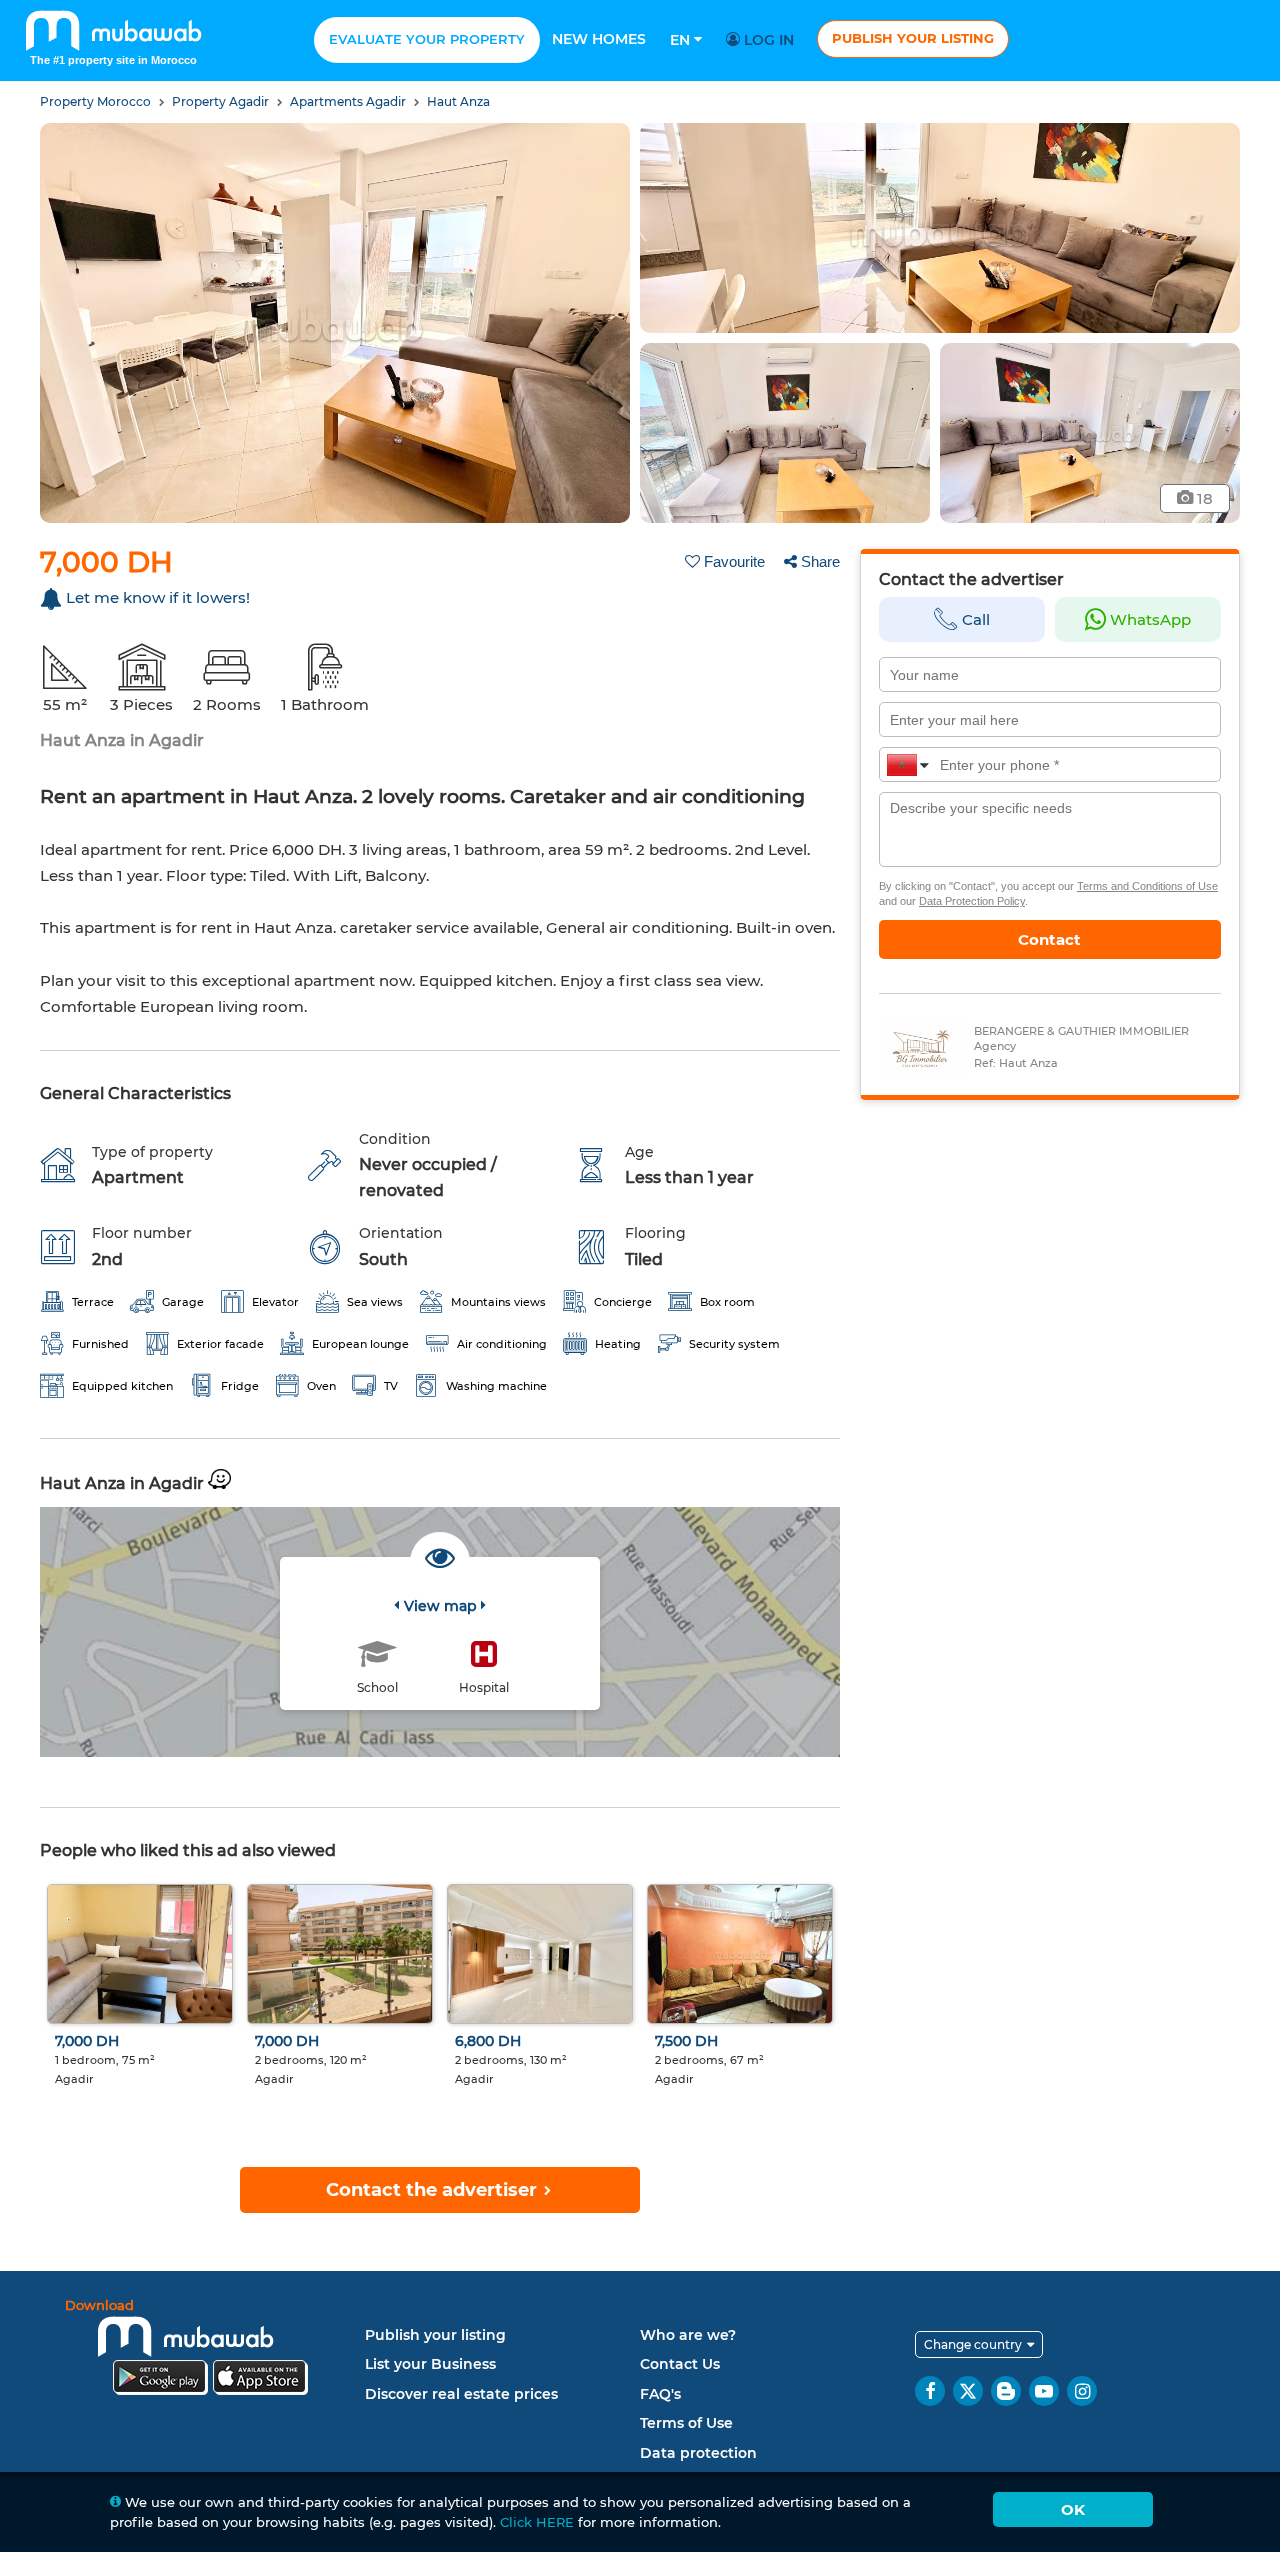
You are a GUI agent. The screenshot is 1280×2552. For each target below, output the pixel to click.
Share (820, 561)
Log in (767, 40)
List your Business (430, 2364)
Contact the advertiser (434, 2190)
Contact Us (680, 2364)
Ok (1073, 2509)
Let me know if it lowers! (158, 597)
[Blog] (1006, 2391)
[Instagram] (1082, 2391)
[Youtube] (1044, 2391)
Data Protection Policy (972, 901)
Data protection (698, 2453)
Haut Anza (458, 101)
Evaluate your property (427, 39)
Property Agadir (222, 101)
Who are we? (688, 2335)
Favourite (734, 561)
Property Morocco (97, 101)
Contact (1049, 939)
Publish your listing (913, 38)
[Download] (210, 2350)
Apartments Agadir (349, 101)
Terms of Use (686, 2423)
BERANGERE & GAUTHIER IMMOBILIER (1081, 1031)
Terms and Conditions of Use (1147, 886)
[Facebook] (930, 2391)
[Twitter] (968, 2391)
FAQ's (660, 2394)
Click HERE (537, 2522)
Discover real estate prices (461, 2394)
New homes (599, 39)
